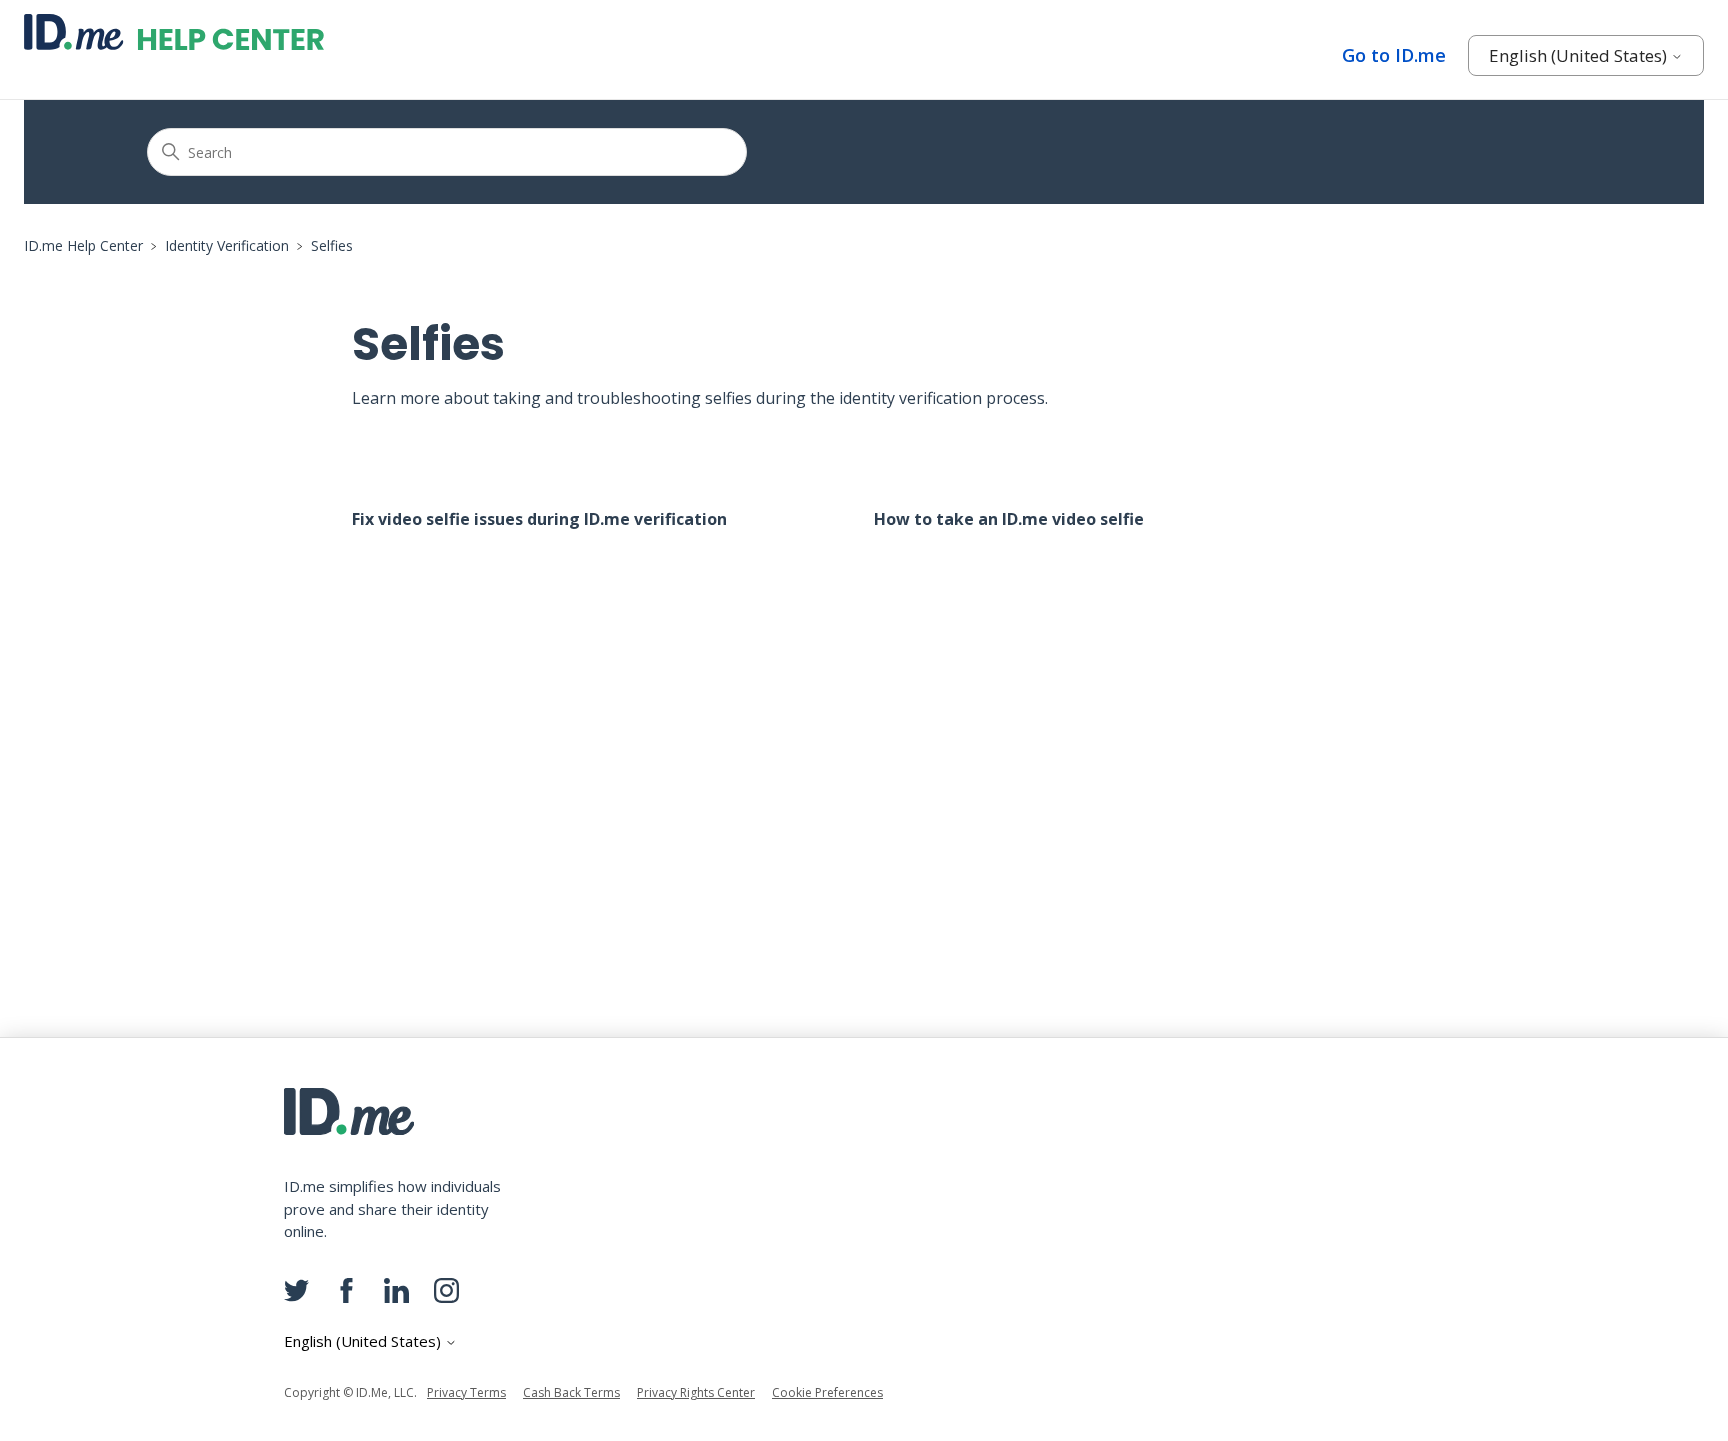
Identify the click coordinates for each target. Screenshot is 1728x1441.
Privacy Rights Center (696, 1392)
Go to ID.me (1394, 55)
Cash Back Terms (571, 1392)
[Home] (174, 32)
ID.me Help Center (83, 245)
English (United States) (1580, 55)
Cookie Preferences (827, 1392)
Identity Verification (227, 245)
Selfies (332, 245)
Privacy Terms (466, 1392)
